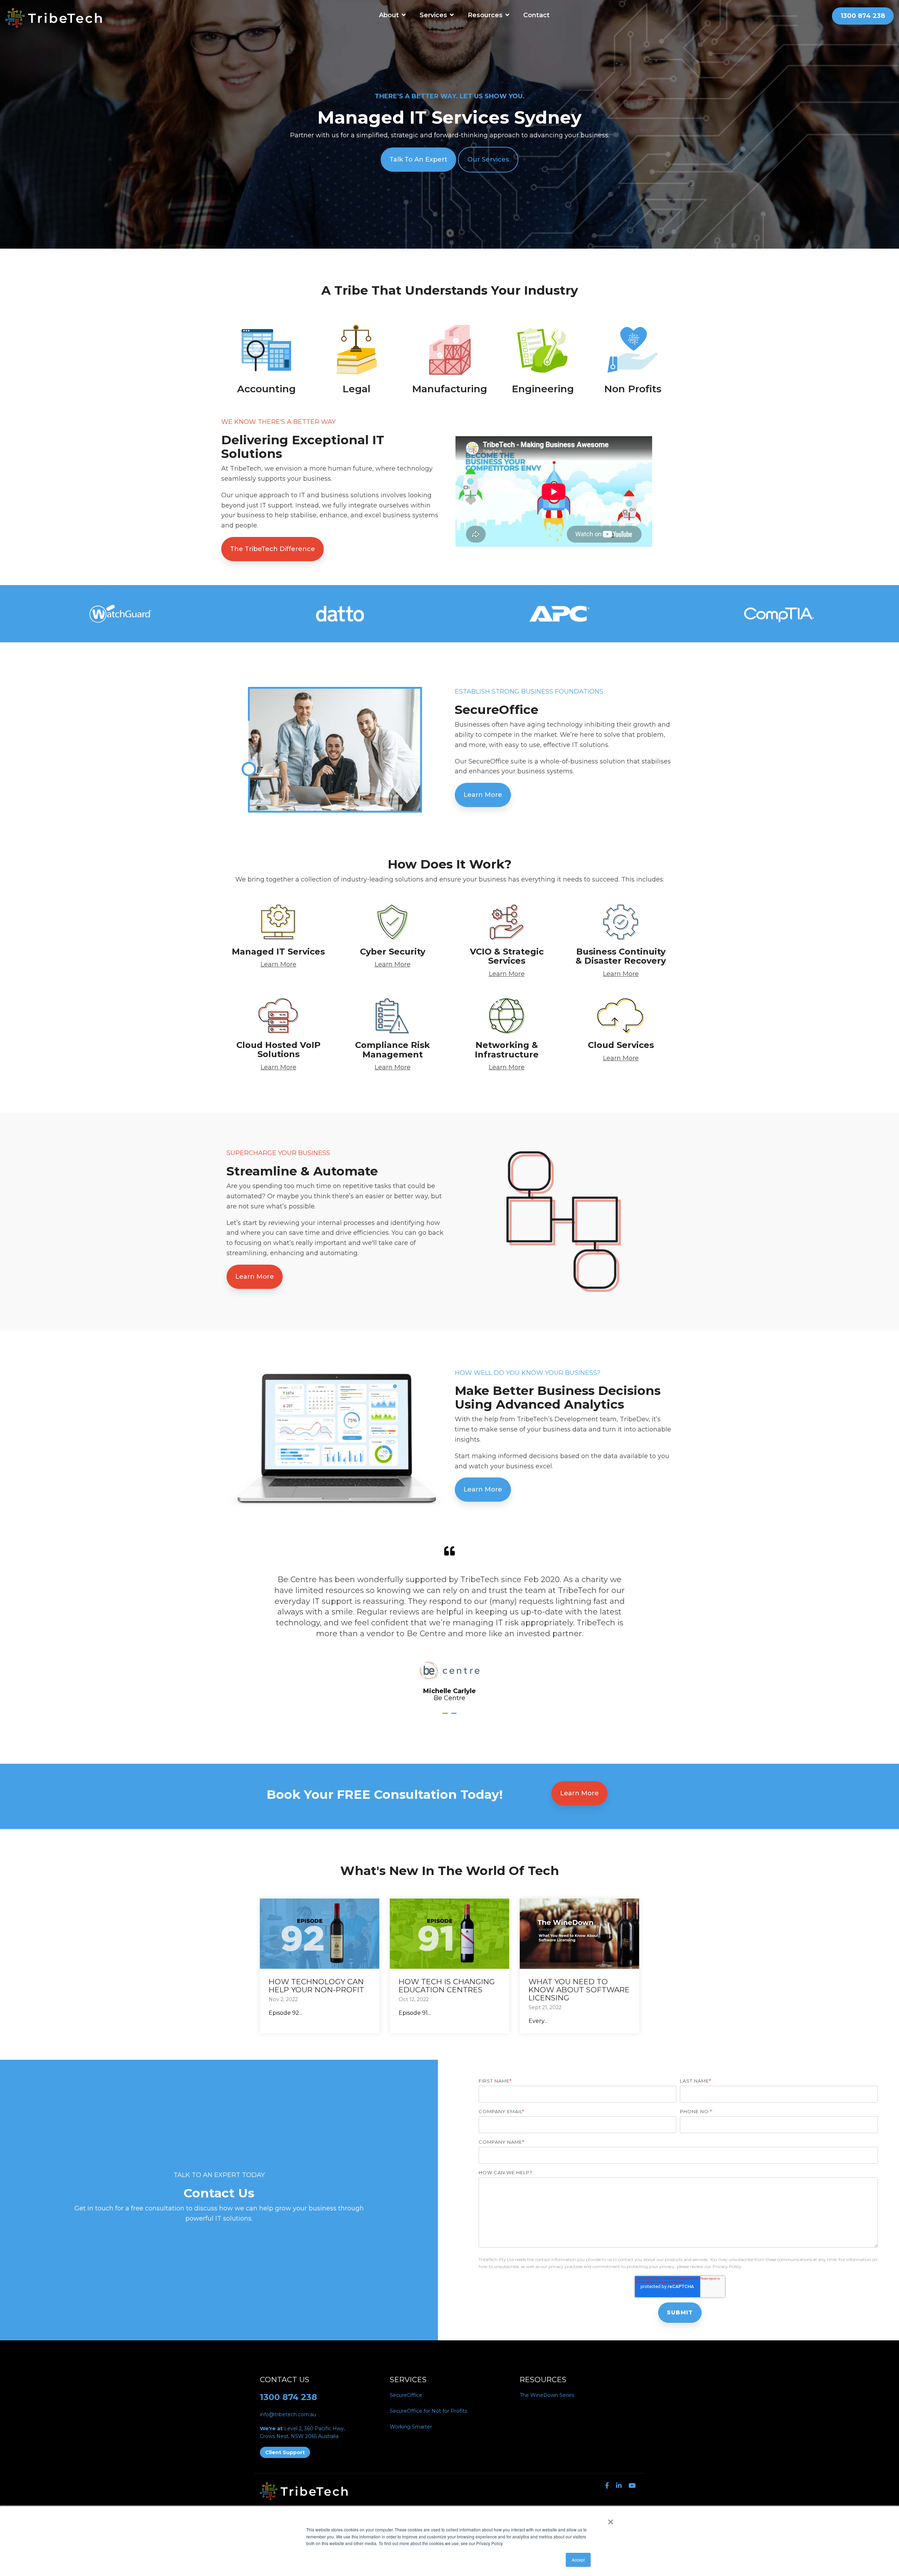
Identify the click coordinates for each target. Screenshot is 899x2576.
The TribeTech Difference (273, 549)
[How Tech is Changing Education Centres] (449, 1934)
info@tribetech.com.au (288, 2414)
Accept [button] (578, 2560)
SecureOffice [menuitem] (406, 2395)
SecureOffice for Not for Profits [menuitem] (428, 2411)
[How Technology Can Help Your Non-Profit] (320, 1934)
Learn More (483, 795)
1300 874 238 (288, 2397)
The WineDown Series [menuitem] (547, 2395)
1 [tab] (446, 1716)
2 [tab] (455, 1716)
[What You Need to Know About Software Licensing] (579, 1934)
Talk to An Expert (418, 159)
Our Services (488, 159)
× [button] (611, 2519)
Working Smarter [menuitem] (411, 2427)
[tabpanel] (449, 1624)
